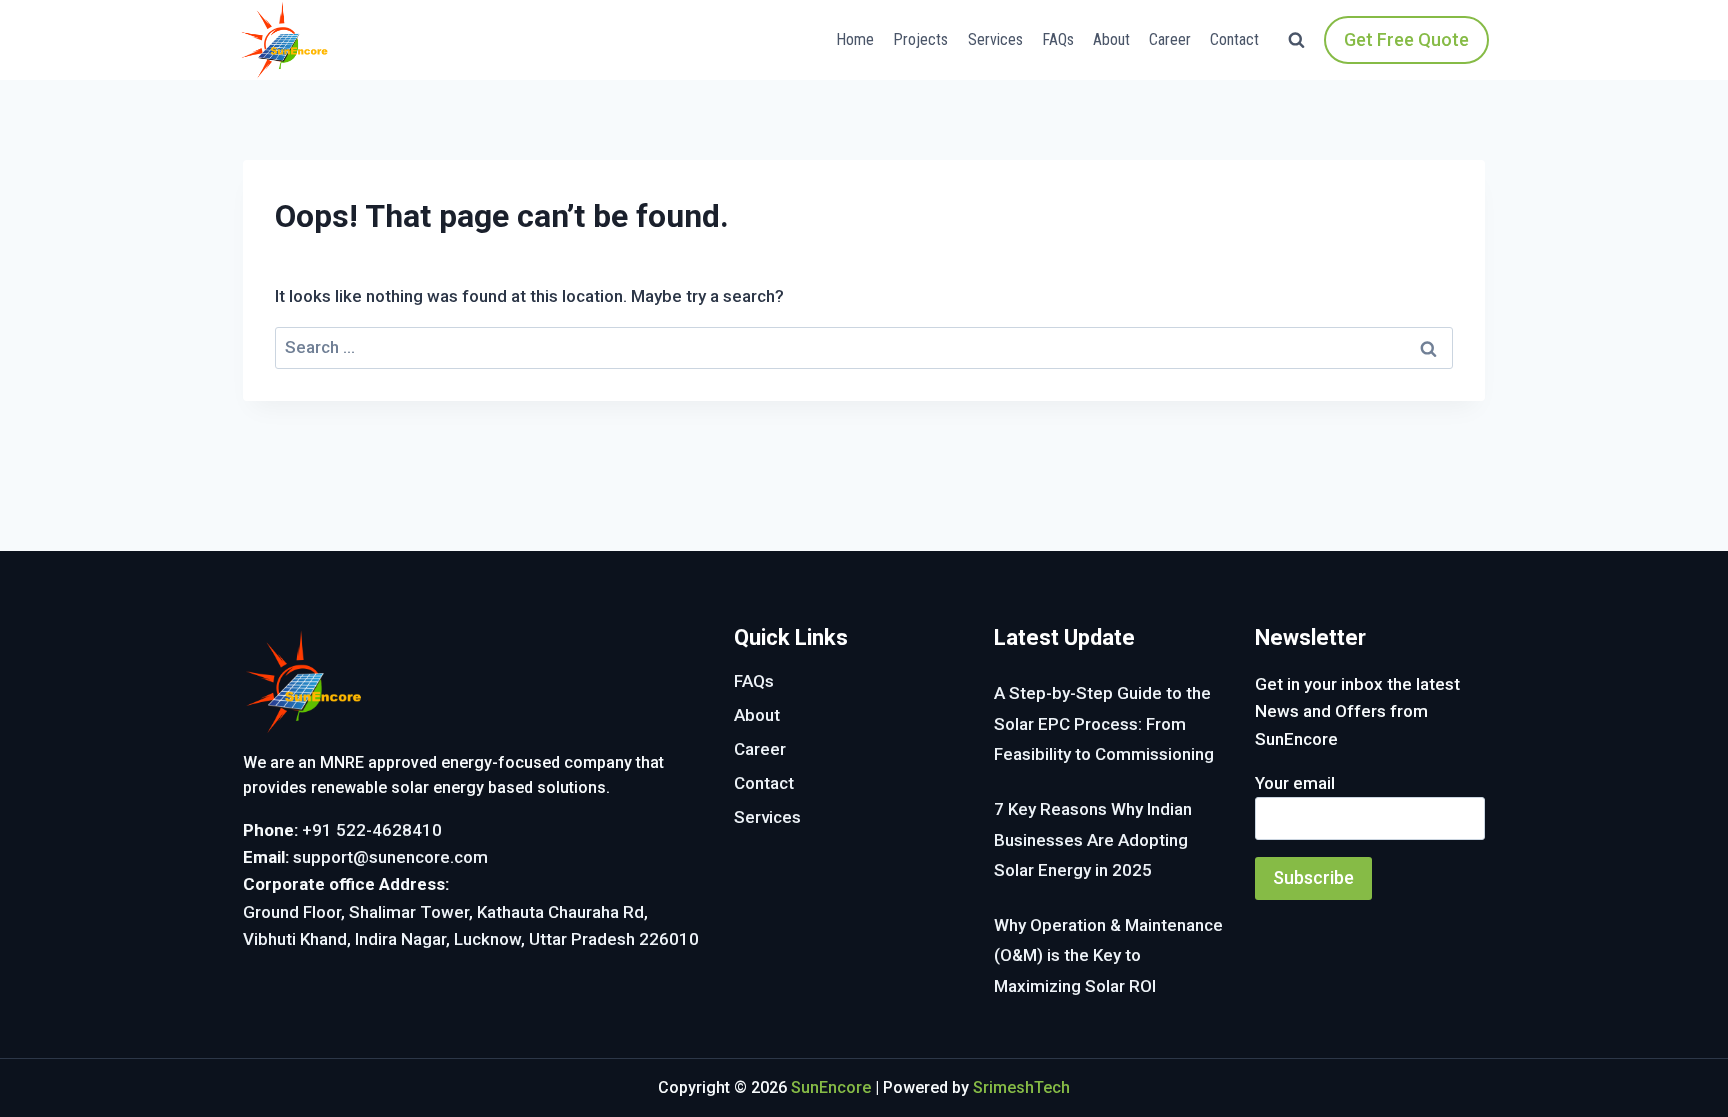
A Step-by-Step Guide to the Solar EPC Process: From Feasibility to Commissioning (1104, 723)
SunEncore (831, 1087)
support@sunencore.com (390, 857)
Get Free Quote (1406, 39)
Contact (1234, 39)
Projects (920, 39)
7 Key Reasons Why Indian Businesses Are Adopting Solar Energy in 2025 (1093, 839)
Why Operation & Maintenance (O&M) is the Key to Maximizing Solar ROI (1108, 955)
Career (1170, 39)
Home (855, 39)
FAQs (1058, 39)
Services (995, 39)
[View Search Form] (1296, 40)
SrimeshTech (1021, 1087)
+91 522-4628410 (372, 830)
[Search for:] (864, 347)
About (1111, 39)
